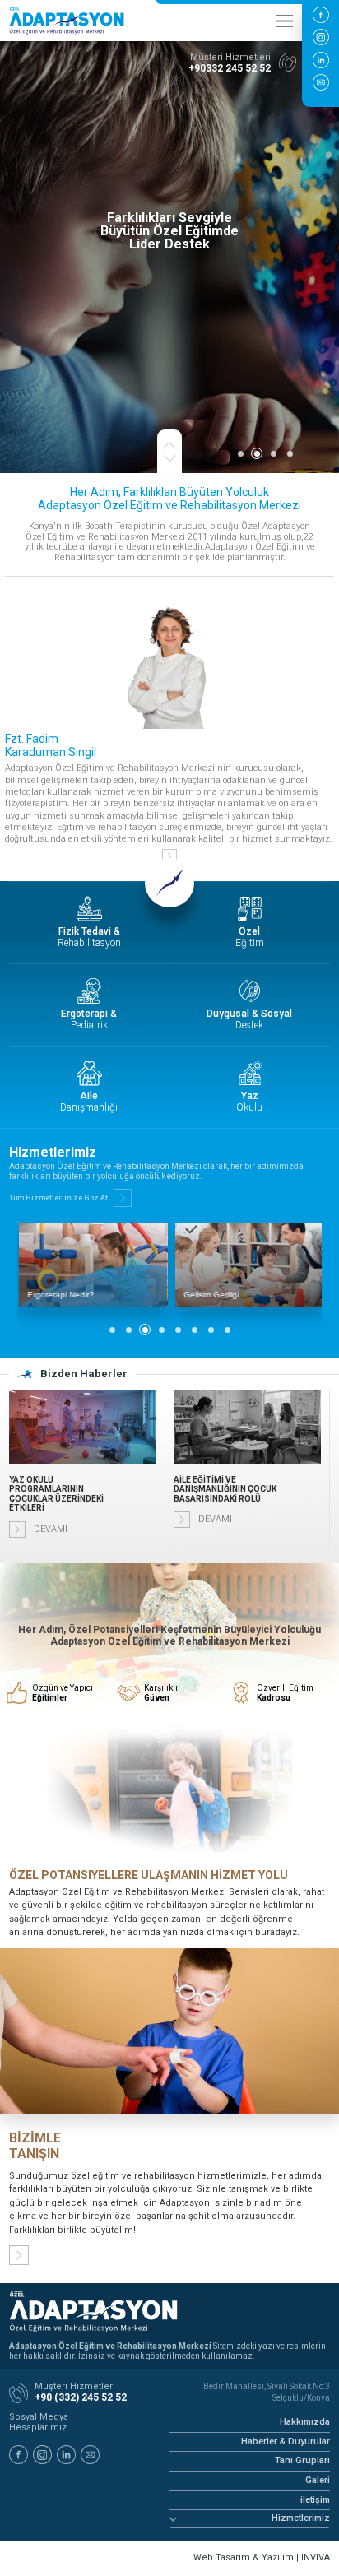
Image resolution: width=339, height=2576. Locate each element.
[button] (240, 453)
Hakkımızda (305, 2422)
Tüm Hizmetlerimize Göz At (58, 1198)
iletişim (315, 2500)
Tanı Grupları (302, 2460)
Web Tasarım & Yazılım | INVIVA (262, 2558)
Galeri (318, 2480)
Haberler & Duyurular (286, 2441)
